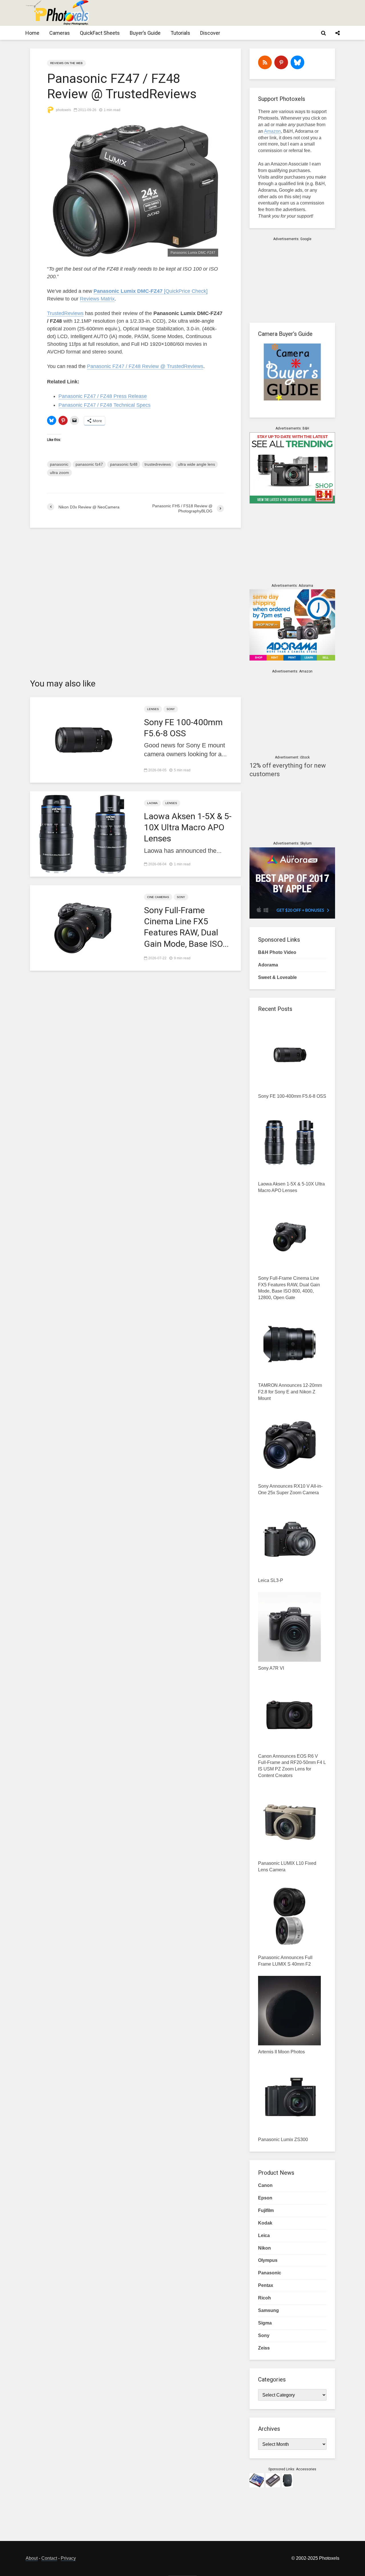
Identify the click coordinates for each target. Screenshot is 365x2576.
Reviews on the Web (66, 63)
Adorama (268, 965)
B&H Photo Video (277, 952)
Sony (171, 709)
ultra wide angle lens (196, 464)
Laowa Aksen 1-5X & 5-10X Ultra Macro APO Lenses (188, 827)
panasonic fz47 (89, 464)
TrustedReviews (65, 313)
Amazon (272, 131)
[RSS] (265, 62)
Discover (210, 33)
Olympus (268, 2260)
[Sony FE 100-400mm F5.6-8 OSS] (83, 739)
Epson (265, 2198)
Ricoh (264, 2298)
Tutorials (180, 33)
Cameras (60, 33)
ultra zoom (59, 473)
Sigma (265, 2323)
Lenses (153, 709)
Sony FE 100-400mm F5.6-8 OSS (183, 728)
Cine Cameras (158, 897)
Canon (265, 2185)
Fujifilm (266, 2210)
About (32, 2558)
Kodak (265, 2223)
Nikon (264, 2248)
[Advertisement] (236, 13)
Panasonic (270, 2273)
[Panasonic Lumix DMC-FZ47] (135, 191)
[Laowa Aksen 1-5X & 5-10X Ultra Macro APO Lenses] (83, 833)
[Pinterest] (281, 62)
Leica (264, 2235)
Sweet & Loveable (277, 977)
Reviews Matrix (97, 299)
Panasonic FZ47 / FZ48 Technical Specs (105, 405)
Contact (49, 2558)
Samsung (268, 2310)
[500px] (297, 62)
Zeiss (264, 2348)
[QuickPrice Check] (151, 291)
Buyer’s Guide (145, 33)
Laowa (152, 803)
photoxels (63, 110)
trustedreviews (158, 464)
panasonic (59, 464)
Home (32, 33)
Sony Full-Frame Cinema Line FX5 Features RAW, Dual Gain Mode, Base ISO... (186, 927)
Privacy (68, 2558)
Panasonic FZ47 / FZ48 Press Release (103, 396)
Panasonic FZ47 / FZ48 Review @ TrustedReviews (145, 366)
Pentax (266, 2285)
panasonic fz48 (124, 464)
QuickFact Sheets (100, 33)
